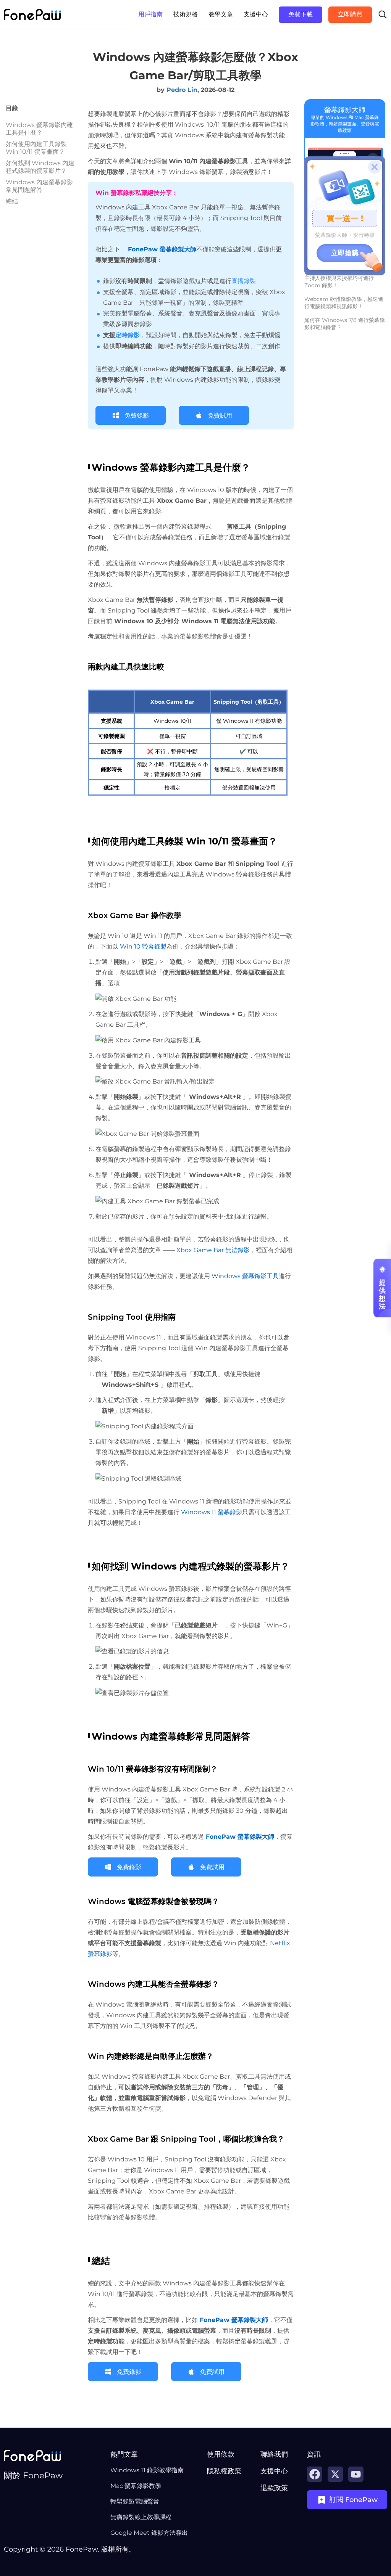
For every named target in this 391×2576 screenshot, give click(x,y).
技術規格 (186, 14)
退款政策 (274, 2488)
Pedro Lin (182, 90)
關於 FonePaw (33, 2476)
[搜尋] (383, 14)
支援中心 (256, 14)
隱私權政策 (224, 2471)
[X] (335, 2474)
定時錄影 (128, 335)
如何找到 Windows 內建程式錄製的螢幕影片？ (40, 167)
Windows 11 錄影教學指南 (147, 2470)
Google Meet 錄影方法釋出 (149, 2533)
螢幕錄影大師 (345, 110)
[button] (149, 2454)
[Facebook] (315, 2474)
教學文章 (221, 14)
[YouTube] (356, 2474)
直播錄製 (244, 281)
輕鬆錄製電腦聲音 (135, 2501)
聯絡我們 (274, 2454)
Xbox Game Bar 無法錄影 (213, 1250)
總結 (12, 201)
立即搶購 (345, 253)
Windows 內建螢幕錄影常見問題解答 (39, 186)
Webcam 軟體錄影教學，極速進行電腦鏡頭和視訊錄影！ (344, 303)
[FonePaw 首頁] (32, 14)
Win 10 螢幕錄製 (142, 946)
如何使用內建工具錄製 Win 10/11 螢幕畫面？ (36, 148)
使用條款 (221, 2454)
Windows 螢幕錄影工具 (244, 1276)
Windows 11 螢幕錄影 (212, 1512)
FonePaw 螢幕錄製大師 (239, 1837)
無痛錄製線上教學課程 (141, 2517)
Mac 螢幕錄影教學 (136, 2486)
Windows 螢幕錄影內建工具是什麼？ (39, 129)
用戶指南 (150, 14)
